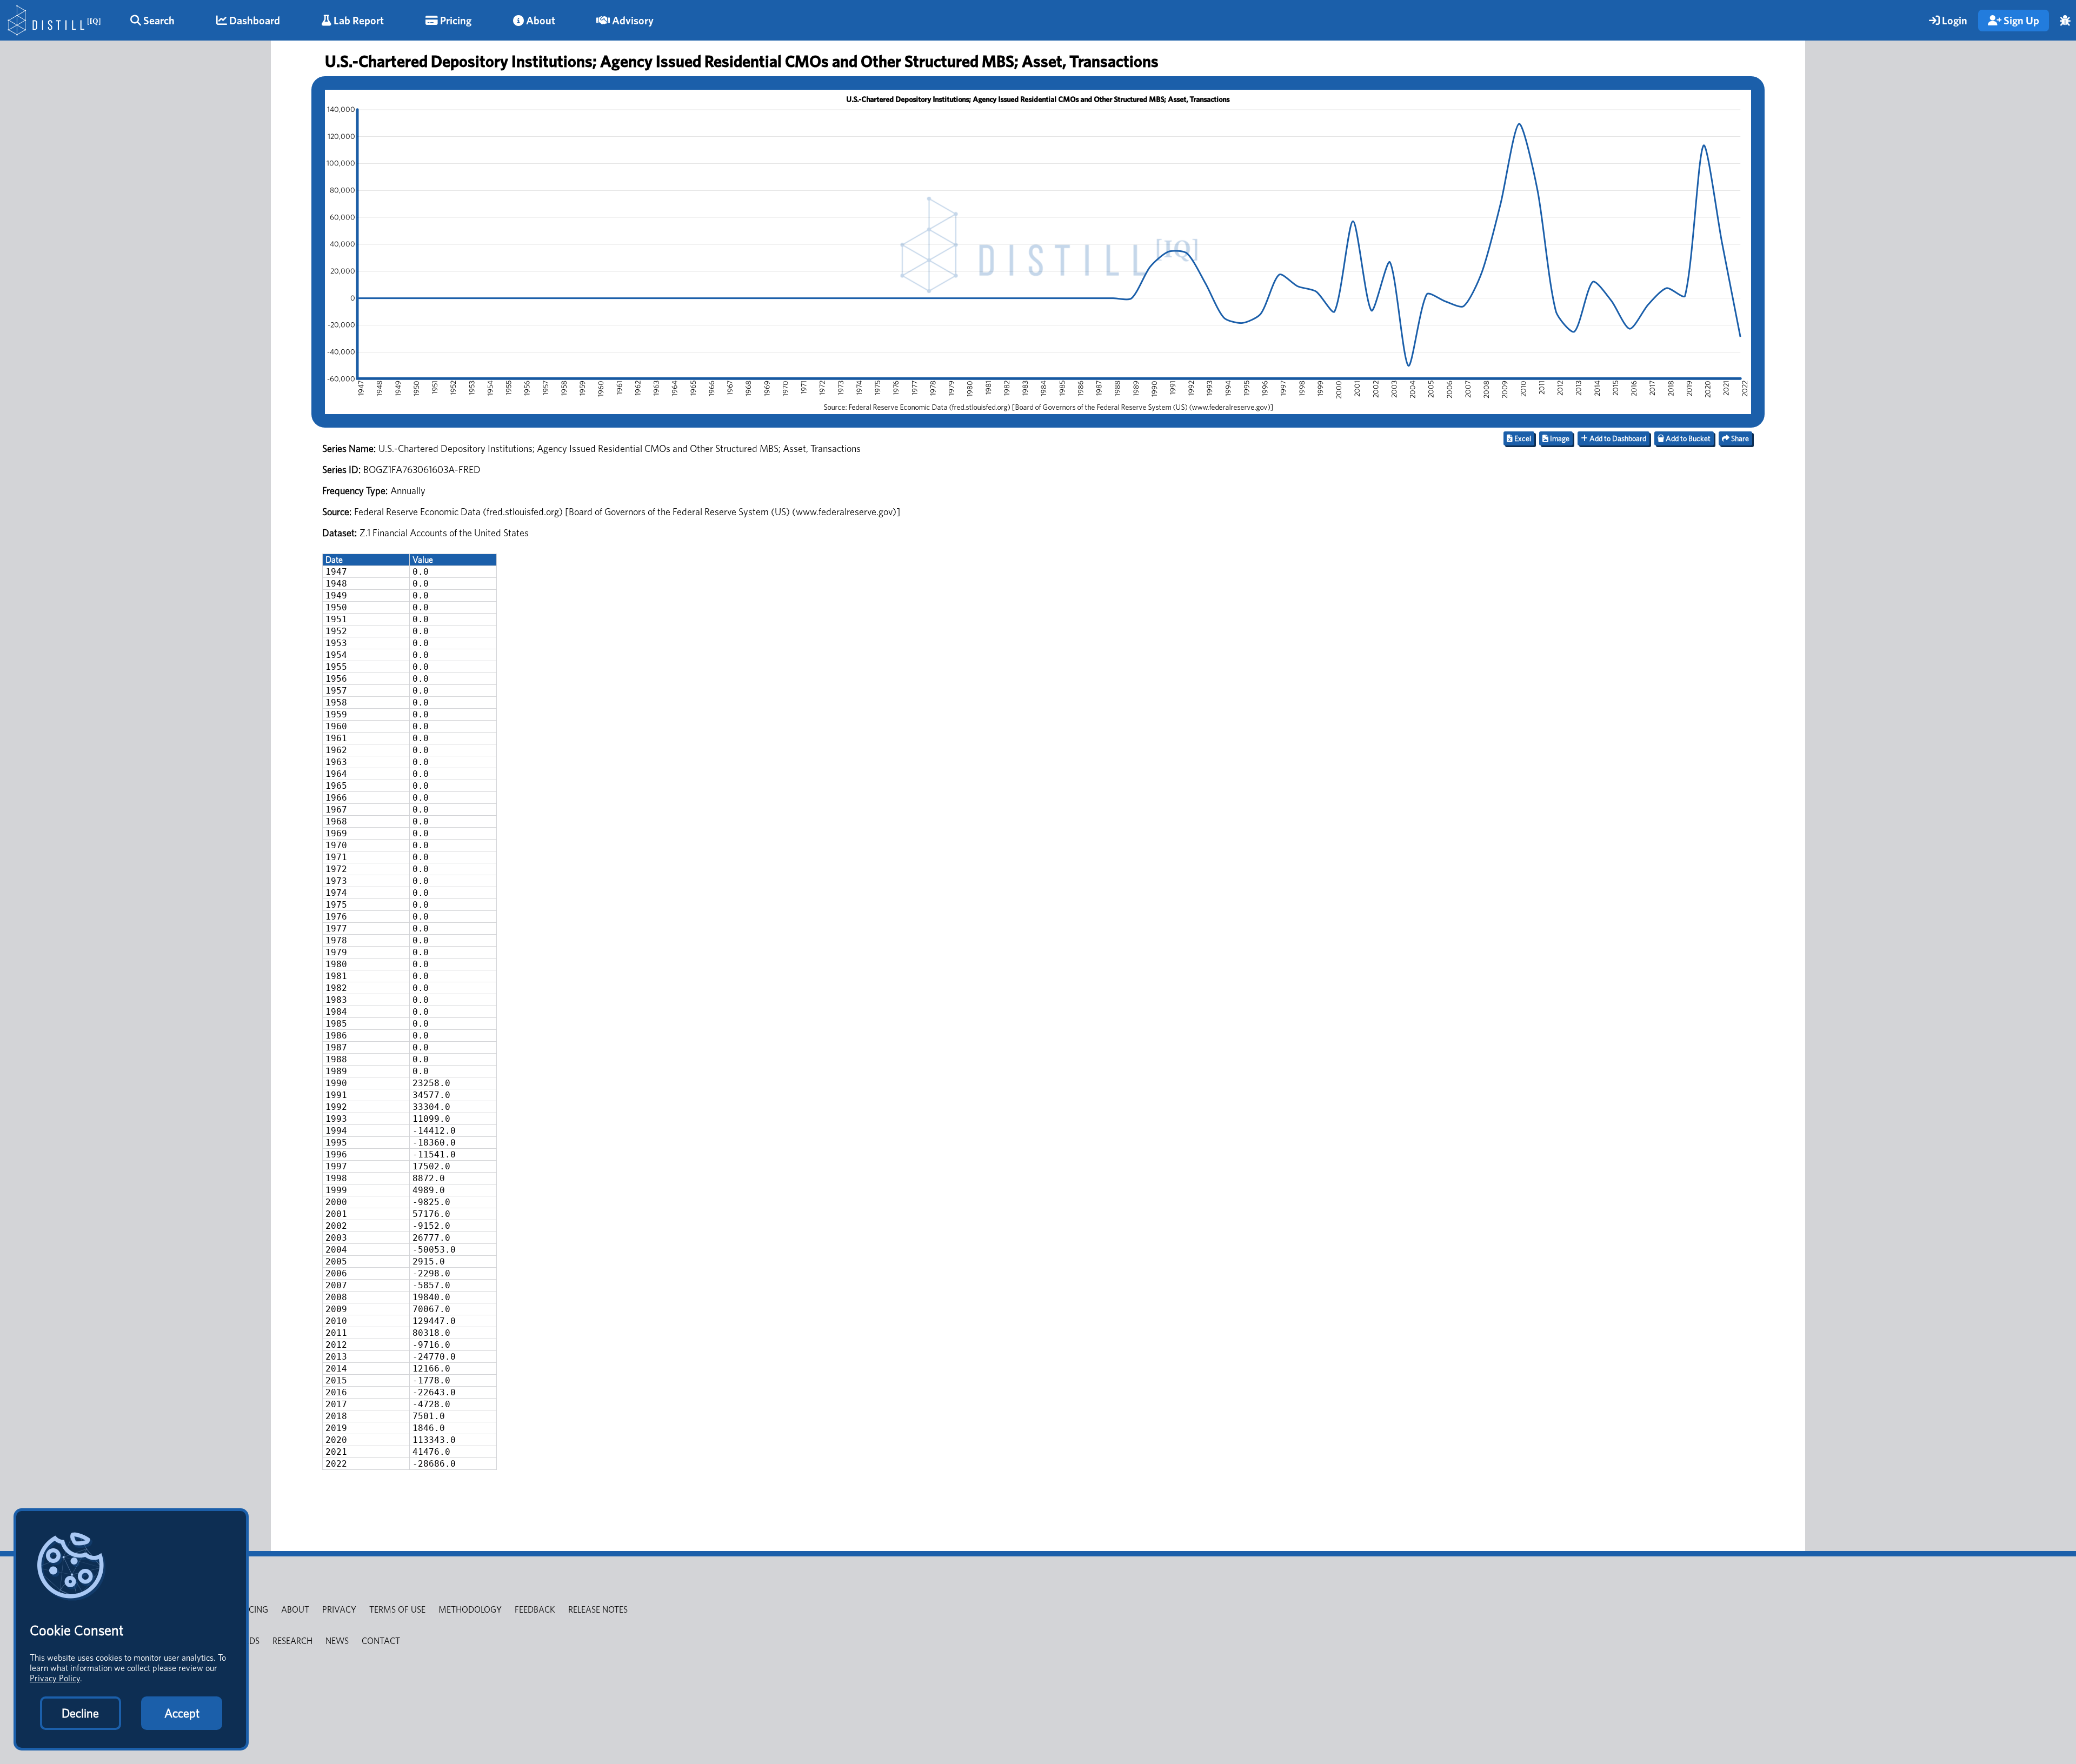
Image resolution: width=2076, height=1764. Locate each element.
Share (1739, 438)
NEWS (337, 1641)
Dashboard (254, 21)
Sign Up (2020, 21)
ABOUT (295, 1610)
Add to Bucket (1687, 438)
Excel (1522, 438)
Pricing (455, 21)
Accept (182, 1713)
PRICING (252, 1610)
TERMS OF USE (397, 1610)
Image (1559, 438)
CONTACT (381, 1641)
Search (158, 21)
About (540, 21)
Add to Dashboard (1617, 438)
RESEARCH (292, 1641)
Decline (80, 1713)
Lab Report (358, 21)
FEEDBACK (535, 1610)
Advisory (632, 21)
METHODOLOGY (470, 1610)
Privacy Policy (55, 1678)
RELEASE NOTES (598, 1610)
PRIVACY (339, 1610)
